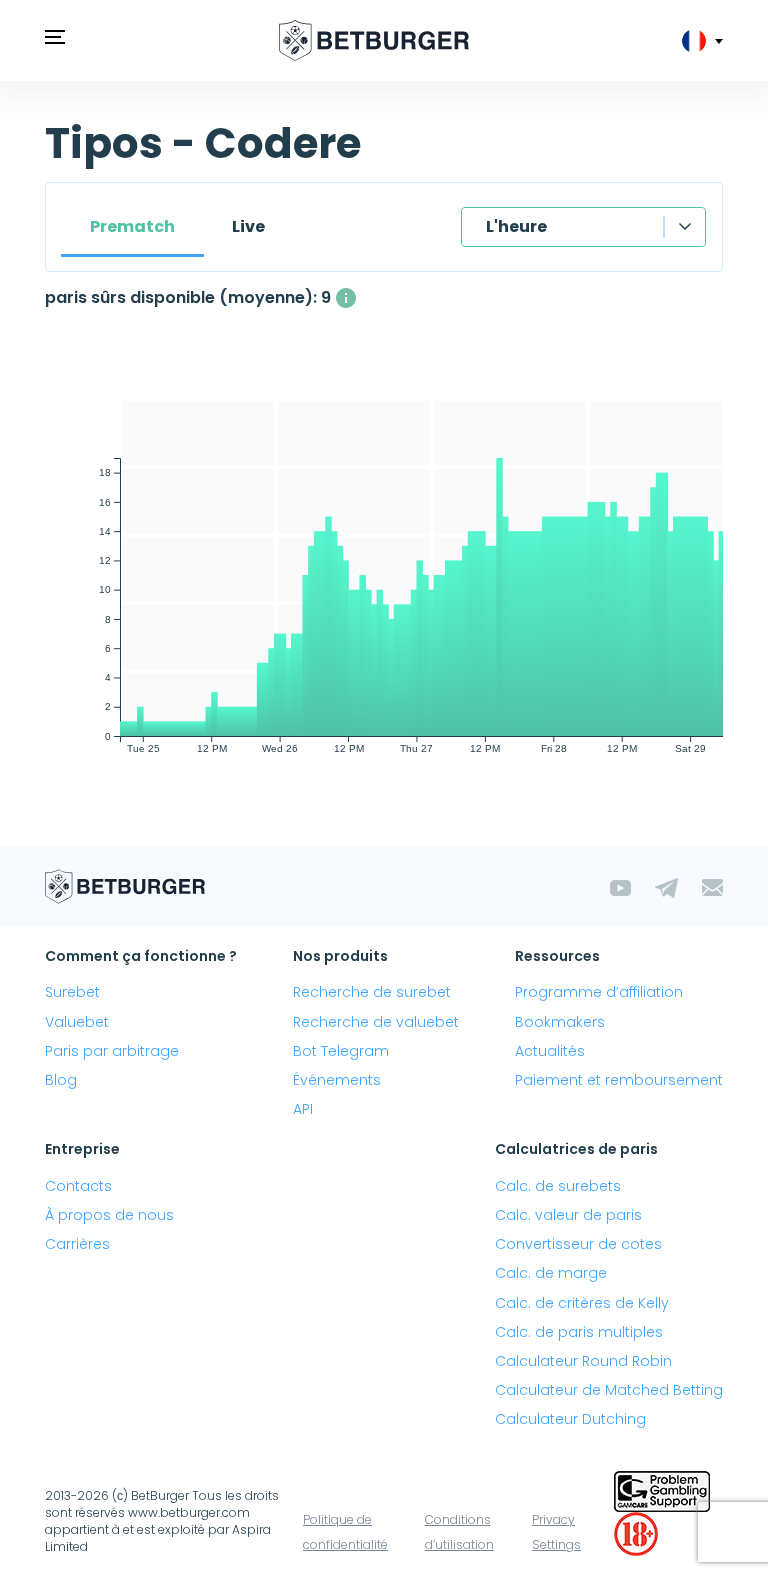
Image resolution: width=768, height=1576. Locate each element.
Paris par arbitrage (112, 1051)
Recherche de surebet (372, 992)
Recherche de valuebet (376, 1022)
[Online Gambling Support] (662, 1489)
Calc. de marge (551, 1273)
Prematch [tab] (132, 226)
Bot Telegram (341, 1051)
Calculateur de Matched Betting (609, 1390)
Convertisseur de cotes (578, 1244)
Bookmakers (560, 1022)
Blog (61, 1080)
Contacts (78, 1186)
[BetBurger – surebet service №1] (374, 40)
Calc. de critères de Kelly (582, 1303)
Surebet (72, 992)
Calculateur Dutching (570, 1419)
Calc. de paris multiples (579, 1332)
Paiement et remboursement (619, 1080)
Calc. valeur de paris (568, 1215)
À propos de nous (109, 1215)
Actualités (550, 1051)
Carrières (77, 1244)
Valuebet (77, 1022)
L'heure (516, 226)
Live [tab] (248, 226)
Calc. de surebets (558, 1186)
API (303, 1109)
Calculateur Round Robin (583, 1361)
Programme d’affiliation (599, 992)
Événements (337, 1080)
